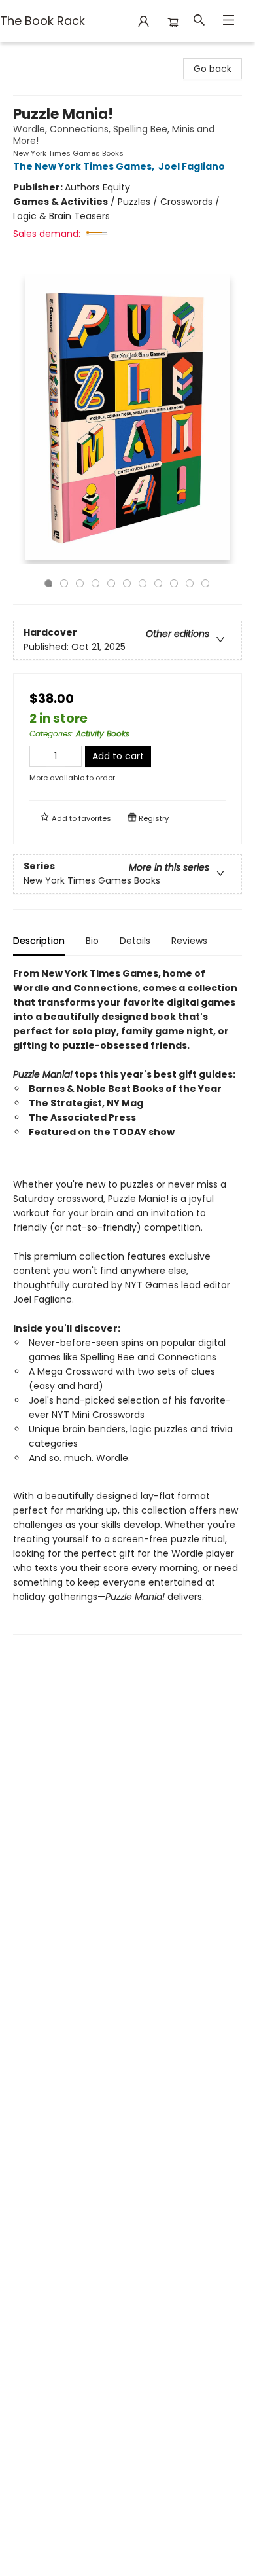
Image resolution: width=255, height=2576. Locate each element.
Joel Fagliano (192, 166)
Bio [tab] (92, 941)
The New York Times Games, (85, 166)
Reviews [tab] (189, 941)
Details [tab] (135, 941)
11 (205, 583)
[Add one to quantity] (73, 756)
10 (190, 583)
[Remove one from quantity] (38, 756)
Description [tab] (39, 941)
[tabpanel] (127, 1300)
